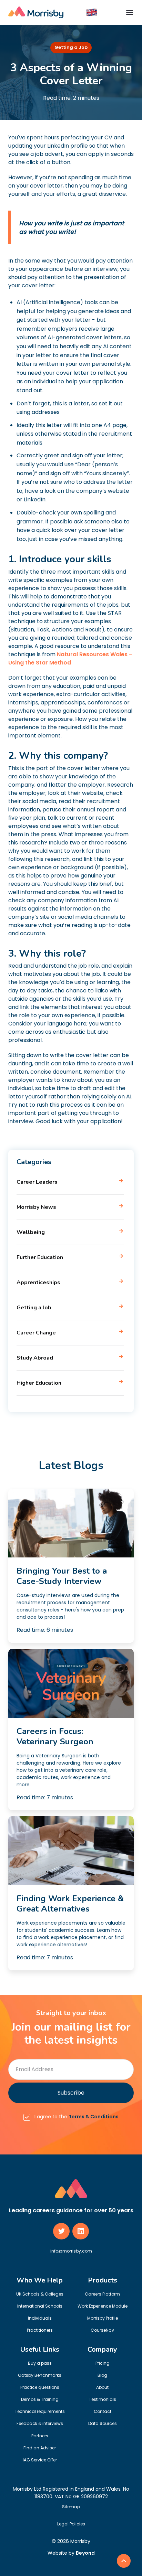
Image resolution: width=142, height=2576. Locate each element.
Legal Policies (71, 2524)
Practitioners (40, 2330)
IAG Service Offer (40, 2460)
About (102, 2387)
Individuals (40, 2318)
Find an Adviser (40, 2448)
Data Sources (103, 2423)
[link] (124, 2561)
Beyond (85, 2553)
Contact (103, 2411)
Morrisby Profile (103, 2318)
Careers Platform (102, 2294)
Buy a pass (40, 2363)
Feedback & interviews (40, 2423)
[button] (92, 12)
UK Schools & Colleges (40, 2294)
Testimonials (103, 2399)
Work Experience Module (103, 2306)
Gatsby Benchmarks (40, 2375)
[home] (36, 12)
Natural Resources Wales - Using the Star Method (70, 658)
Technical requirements (40, 2411)
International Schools (40, 2306)
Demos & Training (40, 2399)
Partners (40, 2436)
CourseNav (102, 2330)
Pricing (103, 2363)
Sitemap (71, 2507)
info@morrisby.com (71, 2251)
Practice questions (40, 2387)
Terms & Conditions (94, 2117)
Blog (102, 2375)
